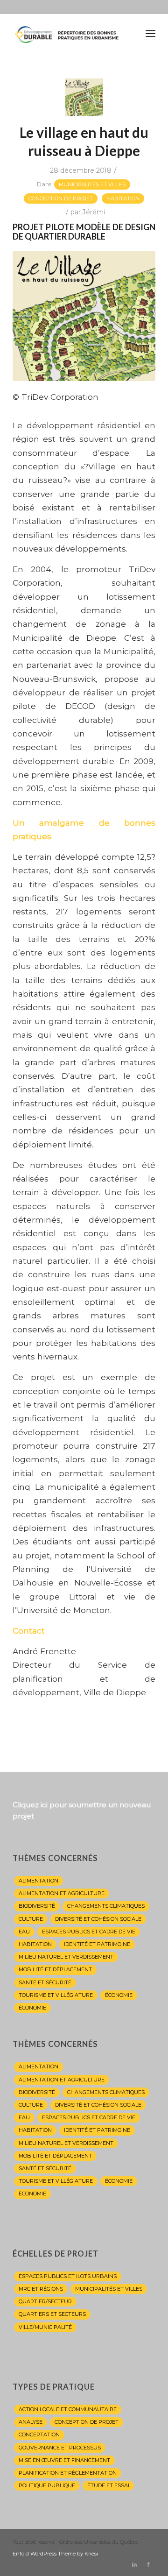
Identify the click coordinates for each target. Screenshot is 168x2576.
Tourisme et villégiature (56, 1995)
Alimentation (38, 1881)
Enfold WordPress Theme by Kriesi (55, 2554)
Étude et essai (108, 2485)
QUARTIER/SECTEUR (45, 2301)
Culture (31, 1919)
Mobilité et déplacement (55, 1969)
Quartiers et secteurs (52, 2314)
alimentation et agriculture (62, 1893)
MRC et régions (41, 2289)
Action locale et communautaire (68, 2409)
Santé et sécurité (45, 1982)
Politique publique (47, 2485)
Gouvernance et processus (60, 2448)
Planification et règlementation (68, 2473)
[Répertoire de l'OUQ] (70, 33)
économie (32, 2008)
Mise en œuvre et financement (64, 2460)
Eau (24, 1932)
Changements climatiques (106, 1906)
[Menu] (150, 33)
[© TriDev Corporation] (84, 97)
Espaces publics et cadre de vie (89, 1932)
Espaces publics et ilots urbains (68, 2276)
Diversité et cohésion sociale (98, 1919)
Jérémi (94, 212)
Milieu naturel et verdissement (66, 1957)
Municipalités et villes (92, 184)
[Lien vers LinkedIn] (134, 2564)
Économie (119, 1995)
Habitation (123, 198)
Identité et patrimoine (97, 1944)
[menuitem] (150, 33)
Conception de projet (61, 198)
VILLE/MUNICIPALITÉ (45, 2327)
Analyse (31, 2422)
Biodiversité (37, 1906)
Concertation (39, 2434)
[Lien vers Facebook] (148, 2564)
